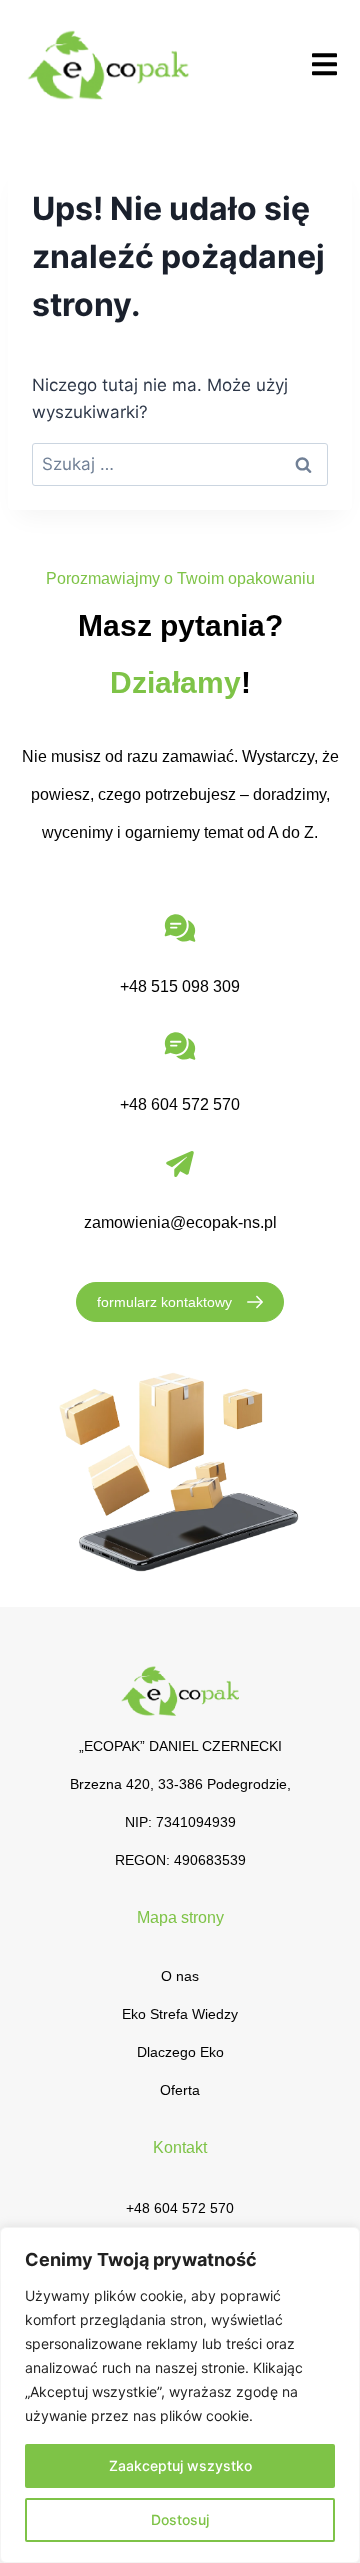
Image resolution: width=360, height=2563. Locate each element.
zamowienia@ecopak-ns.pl (180, 1222)
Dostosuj (180, 2519)
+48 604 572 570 (180, 2208)
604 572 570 (195, 1104)
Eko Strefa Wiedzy (180, 2014)
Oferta (180, 2090)
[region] (180, 2395)
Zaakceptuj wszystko (180, 2465)
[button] (324, 64)
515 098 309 (195, 986)
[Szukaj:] (180, 464)
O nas (180, 1976)
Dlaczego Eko (180, 2052)
